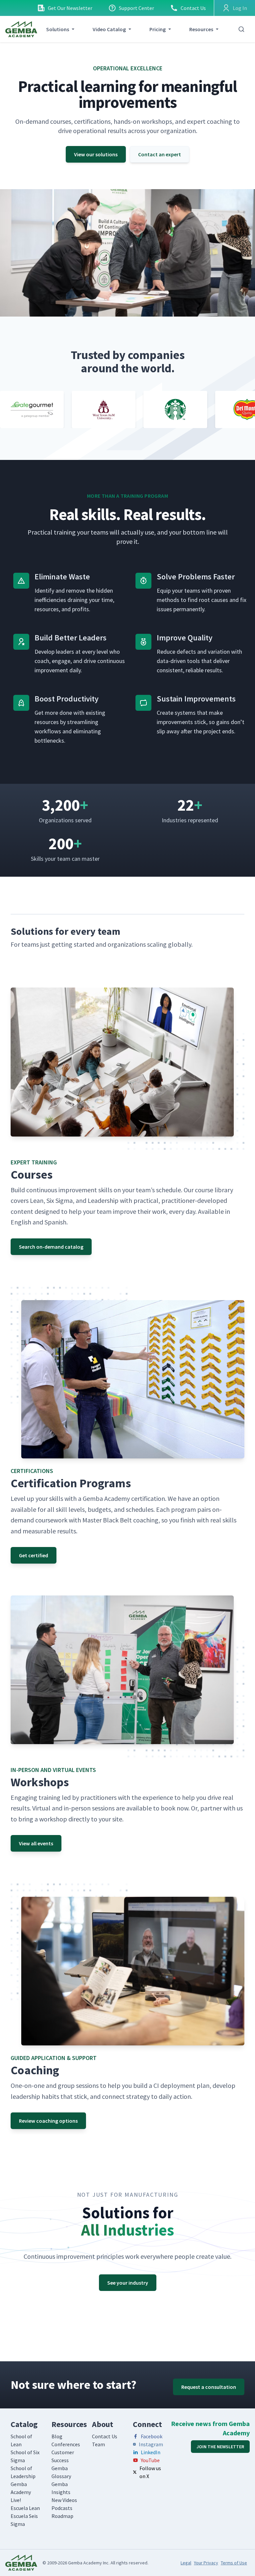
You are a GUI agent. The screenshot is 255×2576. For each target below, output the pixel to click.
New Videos (64, 2500)
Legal (186, 2563)
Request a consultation (209, 2387)
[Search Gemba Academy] (241, 29)
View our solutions (96, 154)
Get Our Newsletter (70, 8)
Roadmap (62, 2516)
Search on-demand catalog (51, 1247)
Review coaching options (48, 2121)
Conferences (66, 2444)
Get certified (34, 1555)
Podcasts (62, 2508)
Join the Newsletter (220, 2447)
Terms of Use (234, 2563)
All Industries (127, 2231)
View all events (36, 1843)
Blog (57, 2436)
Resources (201, 29)
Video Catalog (109, 29)
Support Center (136, 8)
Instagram (151, 2444)
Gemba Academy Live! (21, 2492)
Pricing (158, 29)
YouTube (150, 2460)
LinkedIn (151, 2452)
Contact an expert (160, 154)
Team (98, 2444)
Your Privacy (206, 2563)
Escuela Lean (25, 2508)
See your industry (128, 2283)
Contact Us (193, 8)
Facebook (152, 2436)
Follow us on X (150, 2472)
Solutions (58, 29)
